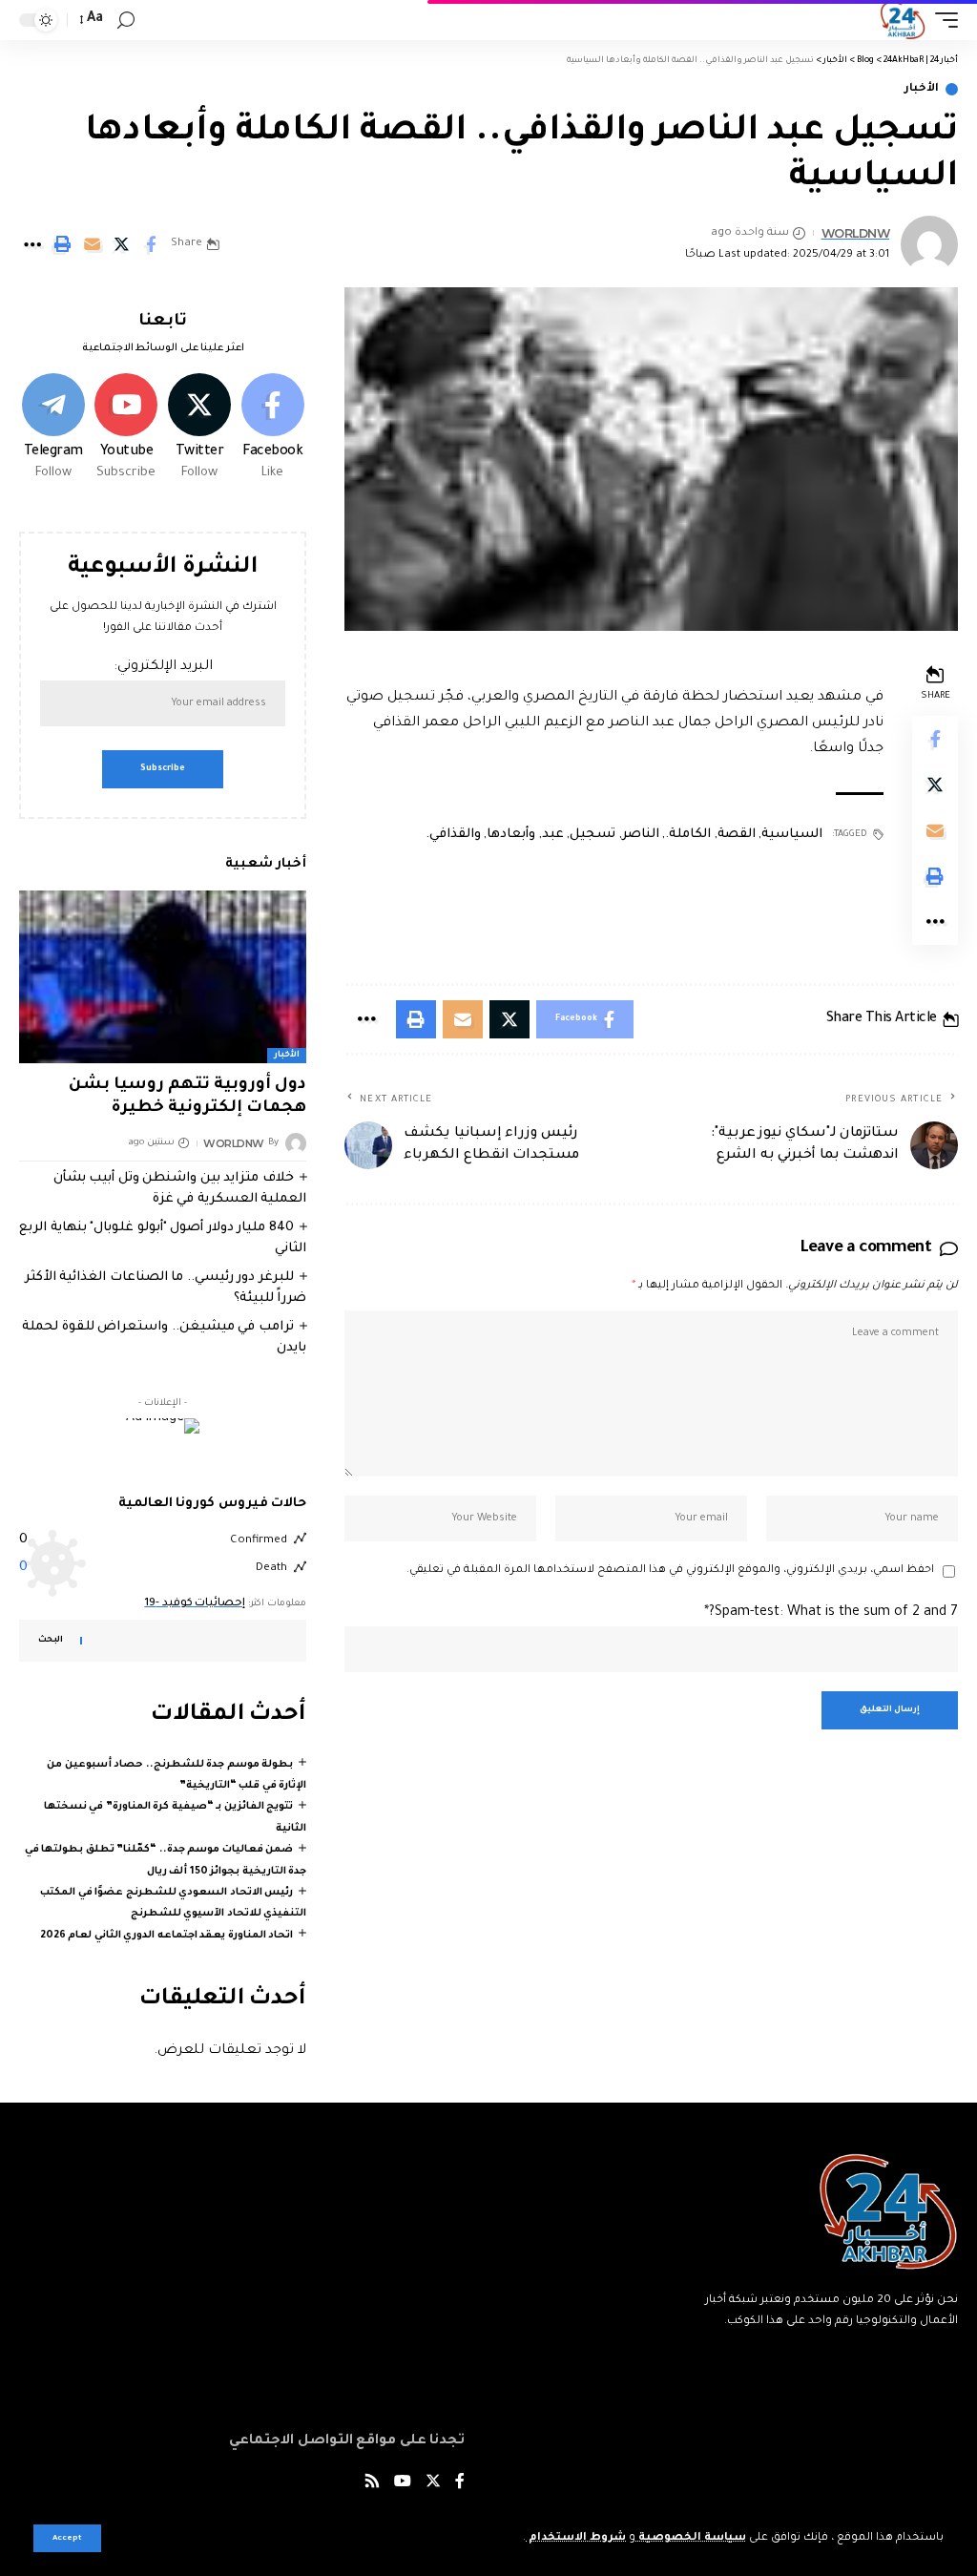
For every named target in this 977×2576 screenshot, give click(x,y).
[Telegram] (53, 429)
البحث (51, 1641)
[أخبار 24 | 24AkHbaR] (902, 20)
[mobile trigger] (942, 20)
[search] (126, 21)
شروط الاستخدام (576, 2538)
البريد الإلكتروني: (163, 667)
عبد (553, 835)
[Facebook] (273, 429)
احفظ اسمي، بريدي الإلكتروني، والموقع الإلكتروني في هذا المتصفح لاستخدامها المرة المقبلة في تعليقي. (670, 1571)
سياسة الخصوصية (691, 2538)
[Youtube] (127, 429)
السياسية (792, 835)
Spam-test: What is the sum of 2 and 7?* (831, 1613)
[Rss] (372, 2484)
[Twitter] (199, 429)
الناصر (641, 835)
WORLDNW (856, 233)
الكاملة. (688, 835)
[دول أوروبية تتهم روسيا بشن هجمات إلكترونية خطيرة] (163, 977)
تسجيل (592, 835)
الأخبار (922, 89)
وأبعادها (511, 835)
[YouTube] (403, 2484)
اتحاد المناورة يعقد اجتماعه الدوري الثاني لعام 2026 (167, 1936)
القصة (737, 835)
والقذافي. (453, 835)
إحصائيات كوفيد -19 (195, 1604)
